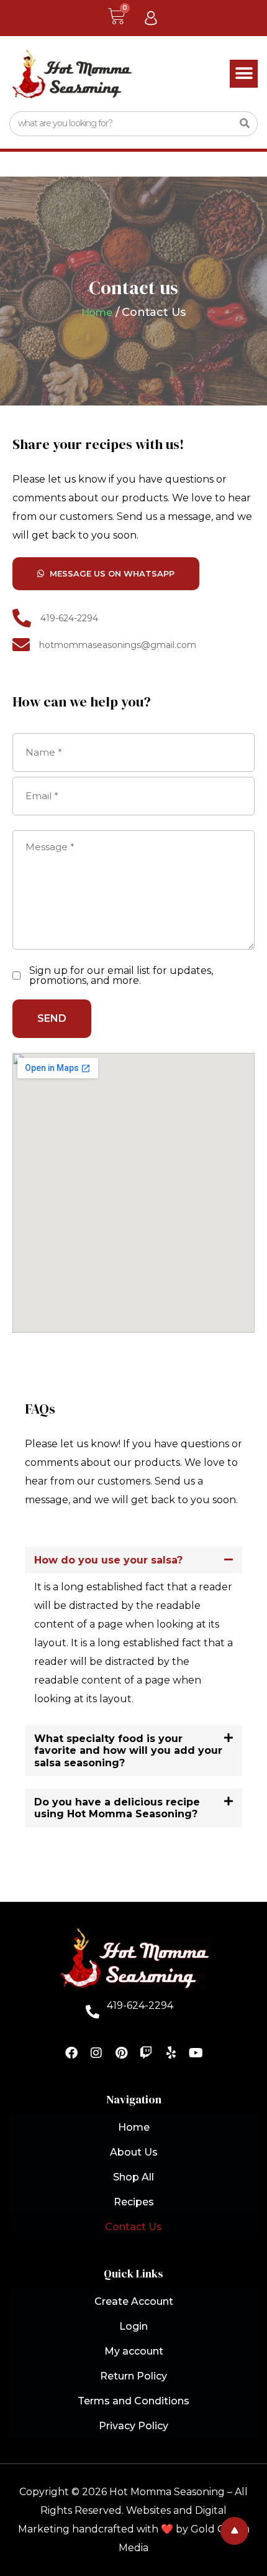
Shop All (133, 2177)
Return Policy (133, 2376)
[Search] (245, 124)
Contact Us (133, 2227)
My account (134, 2351)
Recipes (134, 2202)
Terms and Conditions (133, 2401)
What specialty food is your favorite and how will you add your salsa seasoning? (128, 1750)
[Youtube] (196, 2053)
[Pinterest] (121, 2053)
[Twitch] (146, 2053)
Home (97, 313)
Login (133, 2326)
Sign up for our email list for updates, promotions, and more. (121, 976)
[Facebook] (71, 2053)
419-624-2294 (69, 618)
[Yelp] (171, 2053)
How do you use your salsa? (108, 1560)
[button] (244, 74)
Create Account (134, 2301)
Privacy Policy (133, 2426)
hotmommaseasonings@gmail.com (118, 645)
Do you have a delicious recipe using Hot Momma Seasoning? (117, 1808)
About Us (134, 2152)
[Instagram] (96, 2053)
